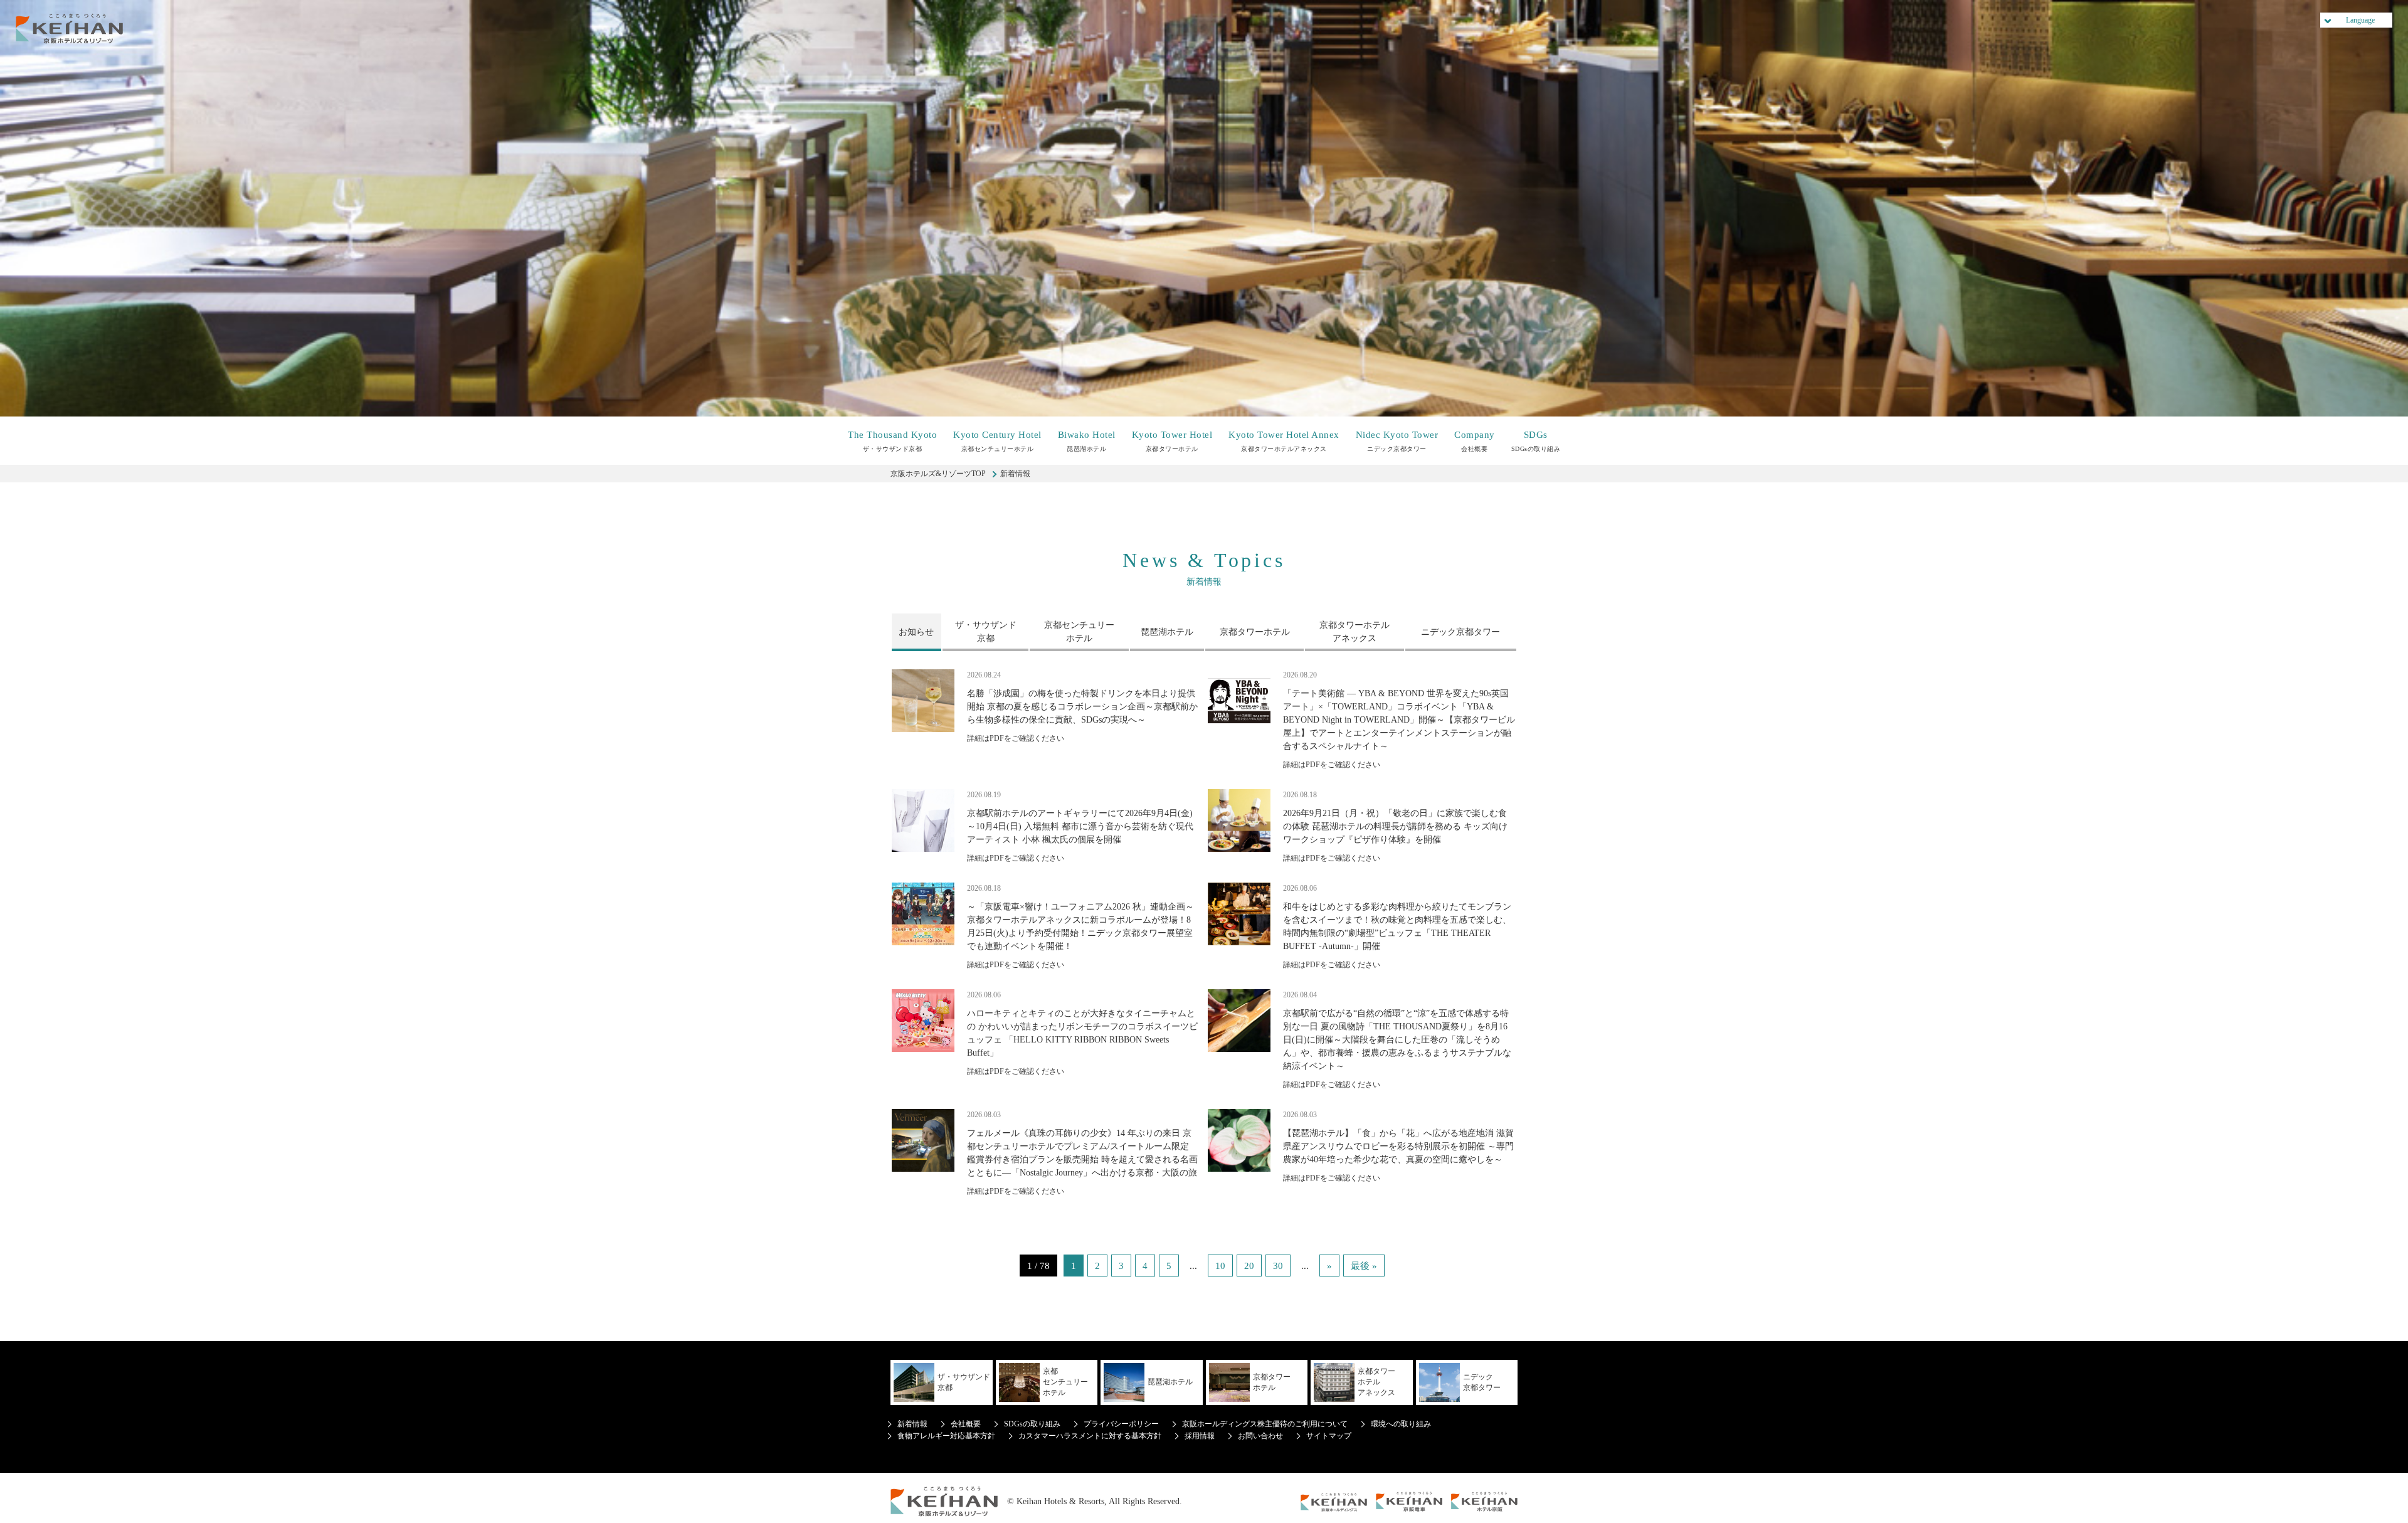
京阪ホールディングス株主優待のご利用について (1265, 1424)
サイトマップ (1329, 1436)
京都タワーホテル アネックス (1354, 632)
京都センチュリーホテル (997, 441)
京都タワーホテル (1172, 441)
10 (1220, 1266)
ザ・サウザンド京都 (892, 441)
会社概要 (1475, 441)
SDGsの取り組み (1536, 441)
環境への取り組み (1401, 1424)
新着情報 (912, 1424)
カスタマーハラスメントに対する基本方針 (1090, 1436)
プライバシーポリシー (1121, 1424)
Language (2360, 20)
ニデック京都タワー (1397, 441)
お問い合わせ (1260, 1436)
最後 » (1364, 1266)
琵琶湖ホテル (1087, 441)
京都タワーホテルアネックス (1284, 441)
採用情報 (1200, 1436)
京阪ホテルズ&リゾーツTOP (938, 474)
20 (1249, 1266)
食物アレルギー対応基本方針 (946, 1436)
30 (1278, 1266)
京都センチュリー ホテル (1079, 632)
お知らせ (916, 632)
